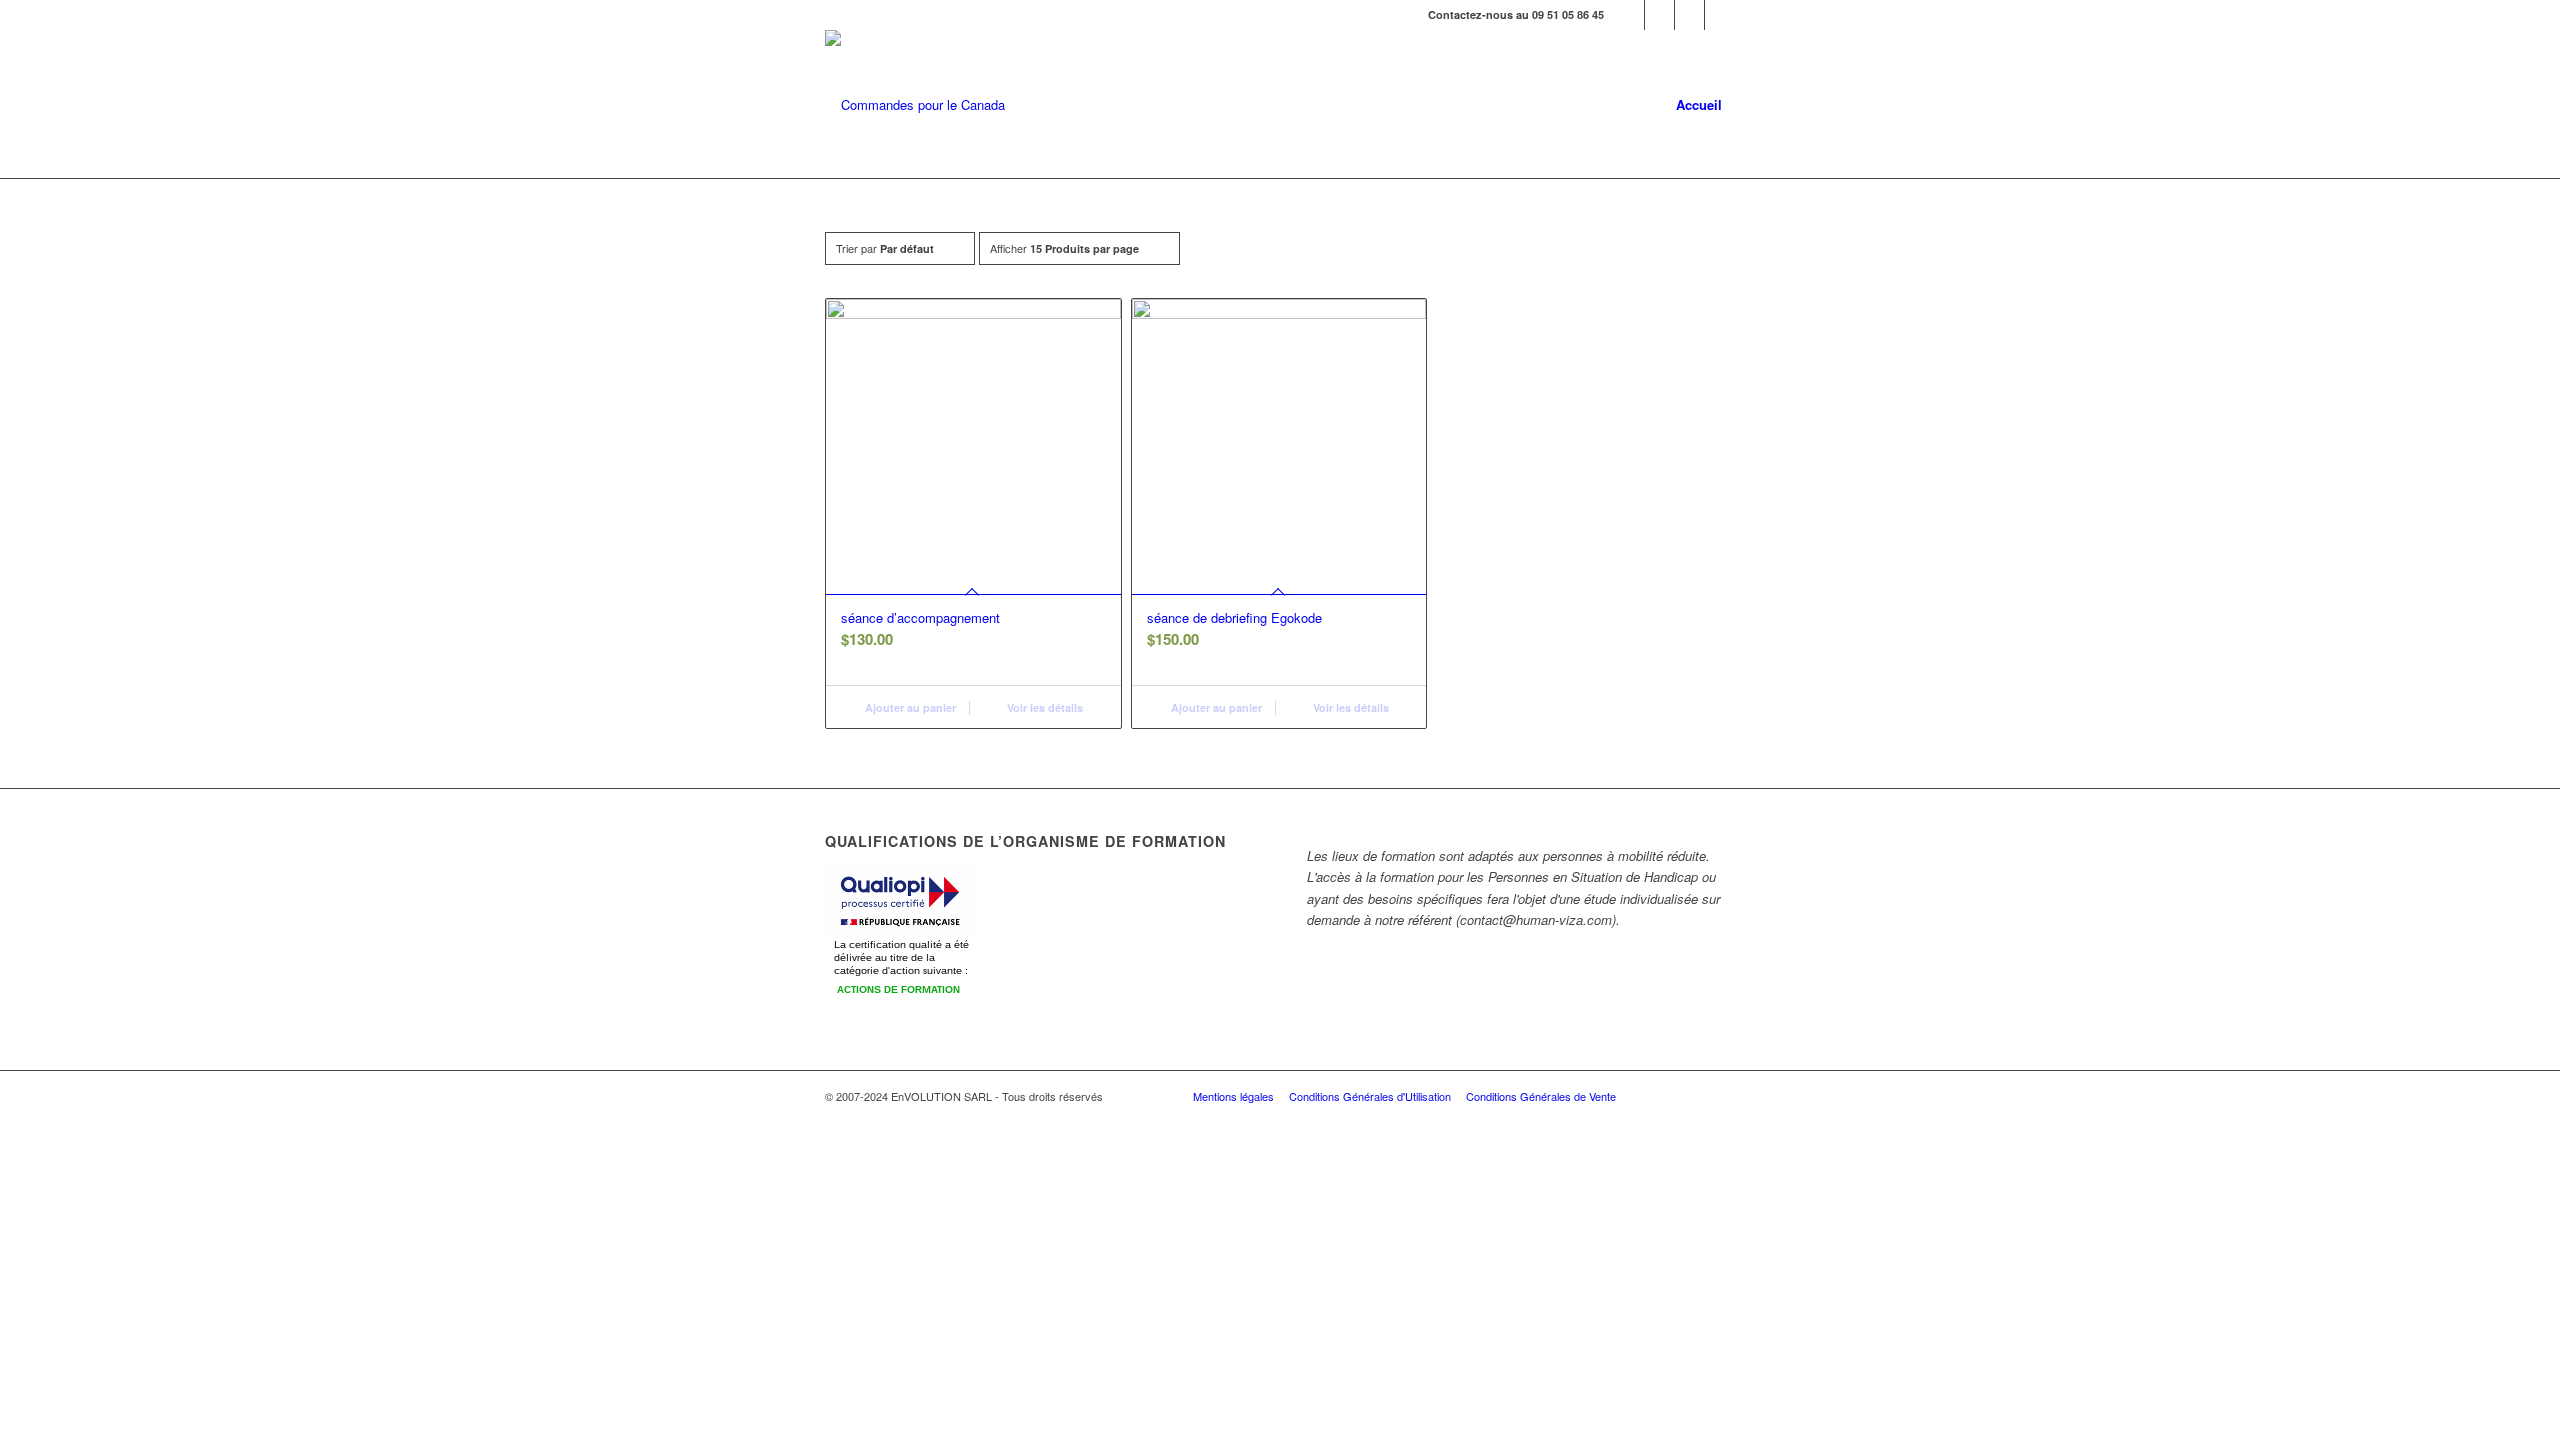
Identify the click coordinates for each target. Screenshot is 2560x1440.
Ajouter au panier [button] (909, 707)
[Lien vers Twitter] (1659, 15)
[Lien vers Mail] (1720, 15)
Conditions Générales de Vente (1541, 1096)
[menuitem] (1699, 105)
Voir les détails (1043, 707)
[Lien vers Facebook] (1629, 15)
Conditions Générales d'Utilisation (1370, 1096)
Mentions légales (1233, 1096)
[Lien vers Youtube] (1689, 15)
